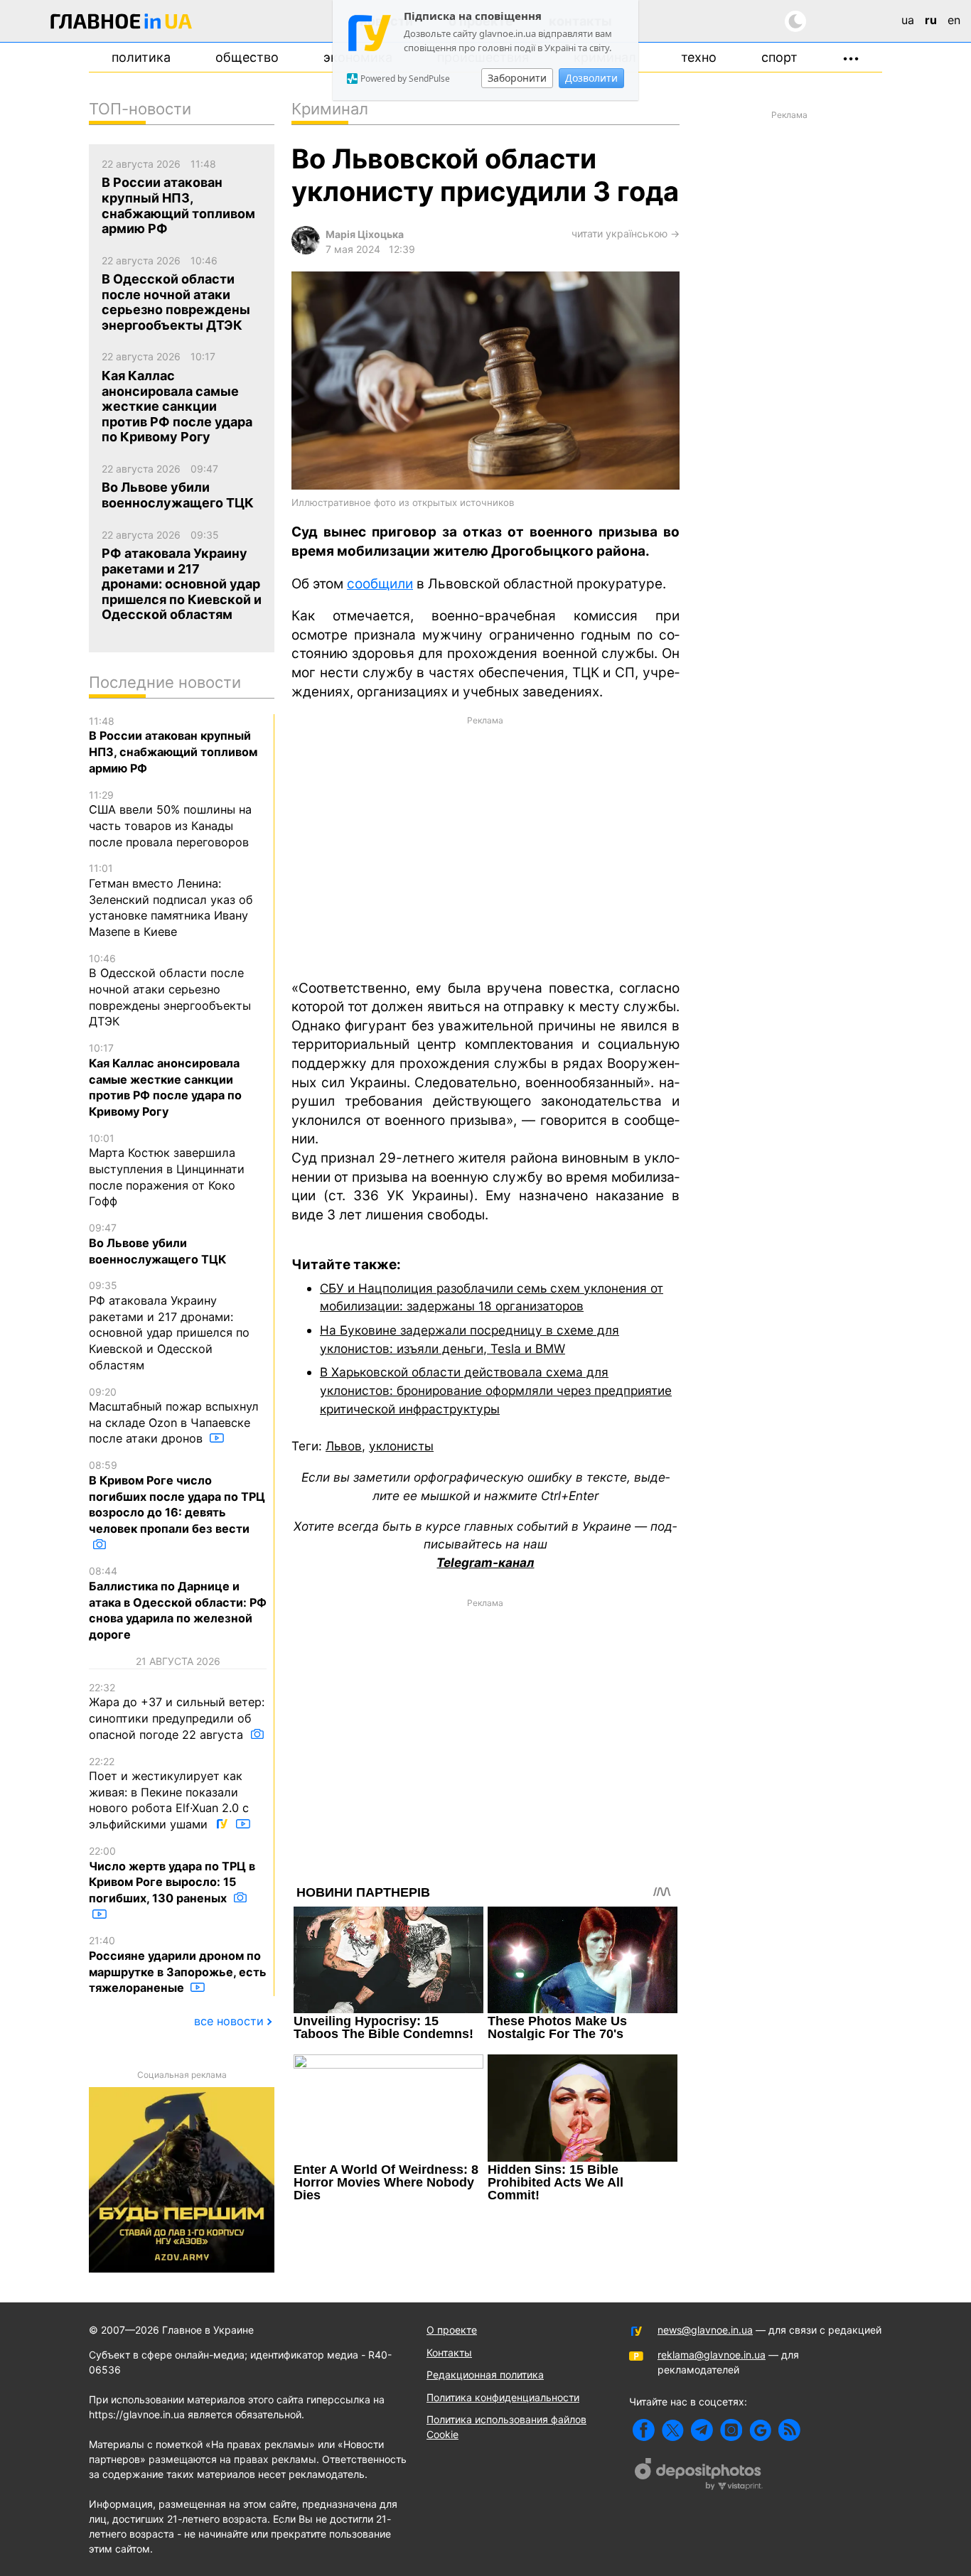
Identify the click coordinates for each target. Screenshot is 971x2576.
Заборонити (517, 78)
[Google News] (760, 2430)
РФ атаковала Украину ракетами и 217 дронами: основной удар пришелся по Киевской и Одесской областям (169, 1325)
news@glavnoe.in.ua (705, 2330)
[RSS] (789, 2430)
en (954, 20)
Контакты (449, 2353)
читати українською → (626, 233)
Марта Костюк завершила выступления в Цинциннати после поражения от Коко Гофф (167, 1170)
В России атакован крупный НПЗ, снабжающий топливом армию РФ (173, 745)
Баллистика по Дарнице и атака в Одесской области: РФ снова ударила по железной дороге (178, 1603)
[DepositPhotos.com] (699, 2476)
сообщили (380, 584)
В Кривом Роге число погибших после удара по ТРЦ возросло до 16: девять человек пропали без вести (177, 1497)
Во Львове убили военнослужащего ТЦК (157, 1244)
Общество (247, 57)
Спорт (779, 57)
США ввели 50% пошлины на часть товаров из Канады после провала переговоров (170, 819)
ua (908, 20)
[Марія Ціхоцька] (306, 250)
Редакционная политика (485, 2375)
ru (931, 20)
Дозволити (591, 78)
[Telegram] (702, 2430)
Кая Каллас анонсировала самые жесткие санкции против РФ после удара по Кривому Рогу (165, 1080)
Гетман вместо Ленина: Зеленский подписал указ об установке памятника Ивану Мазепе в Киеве (171, 900)
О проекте (452, 2330)
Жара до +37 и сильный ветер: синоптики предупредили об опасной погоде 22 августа (177, 1712)
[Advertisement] (485, 846)
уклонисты (401, 1446)
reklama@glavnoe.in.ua (712, 2355)
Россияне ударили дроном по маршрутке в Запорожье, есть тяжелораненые (178, 1965)
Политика (141, 57)
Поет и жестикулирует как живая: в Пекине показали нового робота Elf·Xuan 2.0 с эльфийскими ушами (169, 1794)
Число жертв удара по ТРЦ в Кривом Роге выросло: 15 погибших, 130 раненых (172, 1875)
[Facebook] (644, 2430)
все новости (229, 2021)
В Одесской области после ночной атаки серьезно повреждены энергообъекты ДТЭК (170, 991)
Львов (344, 1446)
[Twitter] (673, 2430)
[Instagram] (731, 2430)
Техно (699, 57)
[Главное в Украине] (122, 24)
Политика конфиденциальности (503, 2397)
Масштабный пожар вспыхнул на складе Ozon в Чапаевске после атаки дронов (174, 1416)
